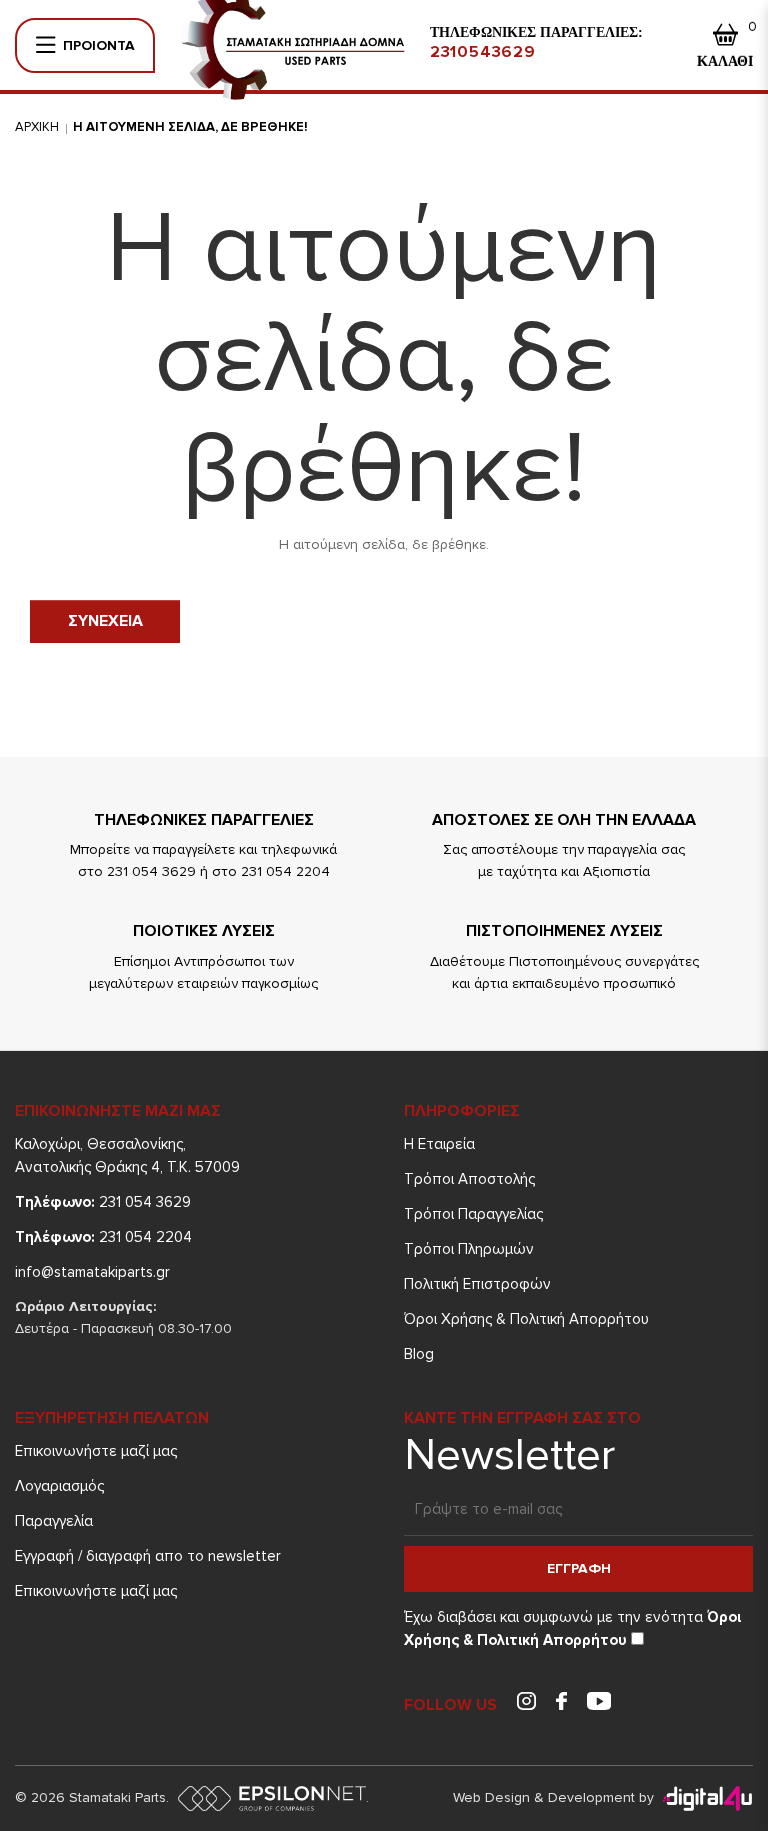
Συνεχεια (105, 621)
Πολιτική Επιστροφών (477, 1284)
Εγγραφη (579, 1568)
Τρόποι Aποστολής (469, 1179)
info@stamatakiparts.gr (92, 1272)
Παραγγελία (54, 1521)
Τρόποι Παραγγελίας (473, 1214)
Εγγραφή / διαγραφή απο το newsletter (148, 1556)
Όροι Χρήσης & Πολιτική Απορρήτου (526, 1319)
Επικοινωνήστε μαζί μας (96, 1451)
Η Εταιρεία (439, 1144)
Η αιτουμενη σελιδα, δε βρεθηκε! (190, 127)
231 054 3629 (103, 1202)
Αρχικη (37, 127)
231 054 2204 (103, 1237)
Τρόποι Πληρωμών (469, 1249)
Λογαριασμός (59, 1486)
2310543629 (483, 52)
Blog (419, 1354)
